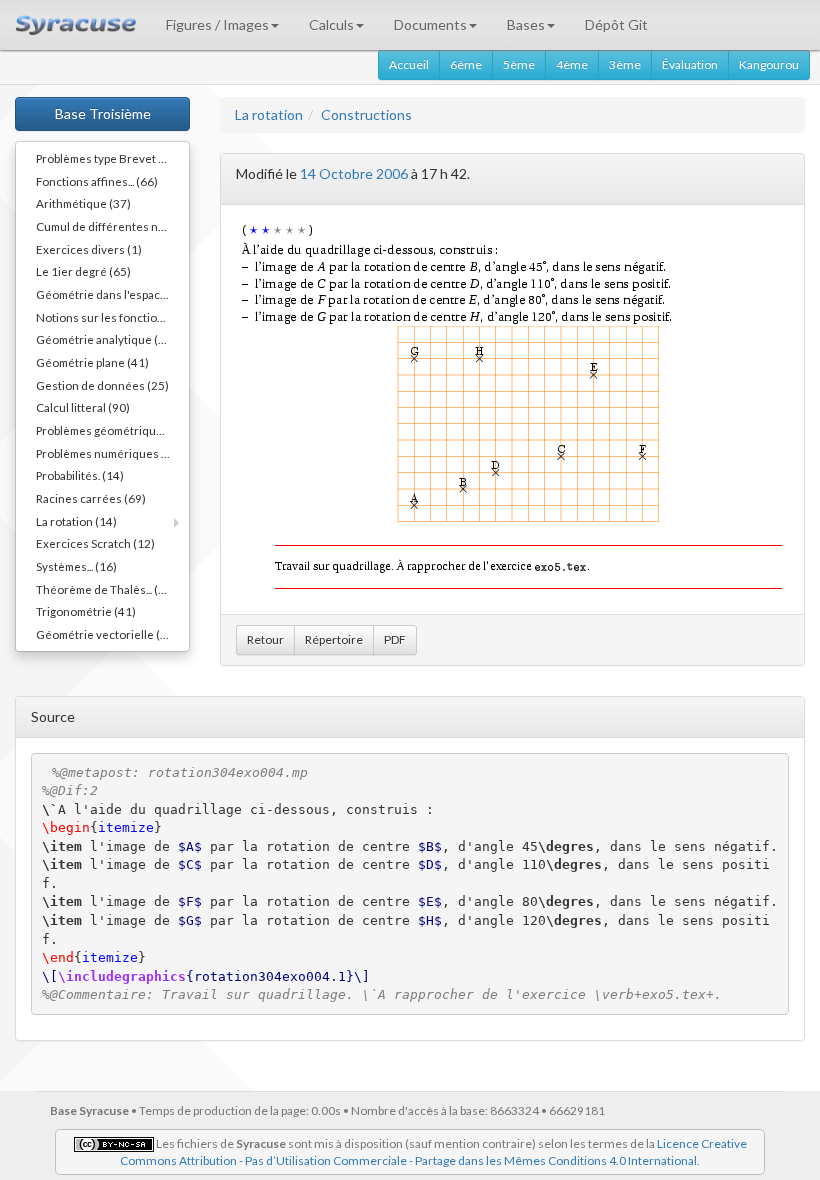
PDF (395, 639)
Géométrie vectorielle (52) (107, 634)
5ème (519, 64)
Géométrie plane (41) (92, 362)
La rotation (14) (76, 521)
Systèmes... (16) (76, 566)
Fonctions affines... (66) (97, 181)
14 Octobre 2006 (354, 173)
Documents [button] (430, 24)
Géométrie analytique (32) (106, 339)
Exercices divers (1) (89, 249)
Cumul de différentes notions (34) (112, 226)
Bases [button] (526, 24)
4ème (572, 64)
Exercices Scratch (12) (95, 543)
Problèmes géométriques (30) (112, 430)
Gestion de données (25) (102, 385)
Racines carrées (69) (91, 498)
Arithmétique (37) (83, 203)
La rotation (269, 114)
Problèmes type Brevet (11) (108, 158)
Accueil (409, 64)
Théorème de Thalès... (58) (106, 589)
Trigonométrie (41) (86, 611)
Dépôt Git (616, 24)
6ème (466, 64)
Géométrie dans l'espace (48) (112, 294)
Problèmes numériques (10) (109, 453)
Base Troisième (103, 113)
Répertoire (334, 639)
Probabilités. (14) (80, 475)
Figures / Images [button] (217, 24)
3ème (625, 64)
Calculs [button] (331, 24)
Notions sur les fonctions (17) (112, 317)
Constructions (366, 114)
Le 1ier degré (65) (83, 271)
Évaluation (690, 64)
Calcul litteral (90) (83, 407)
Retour (265, 639)
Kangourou (769, 64)
